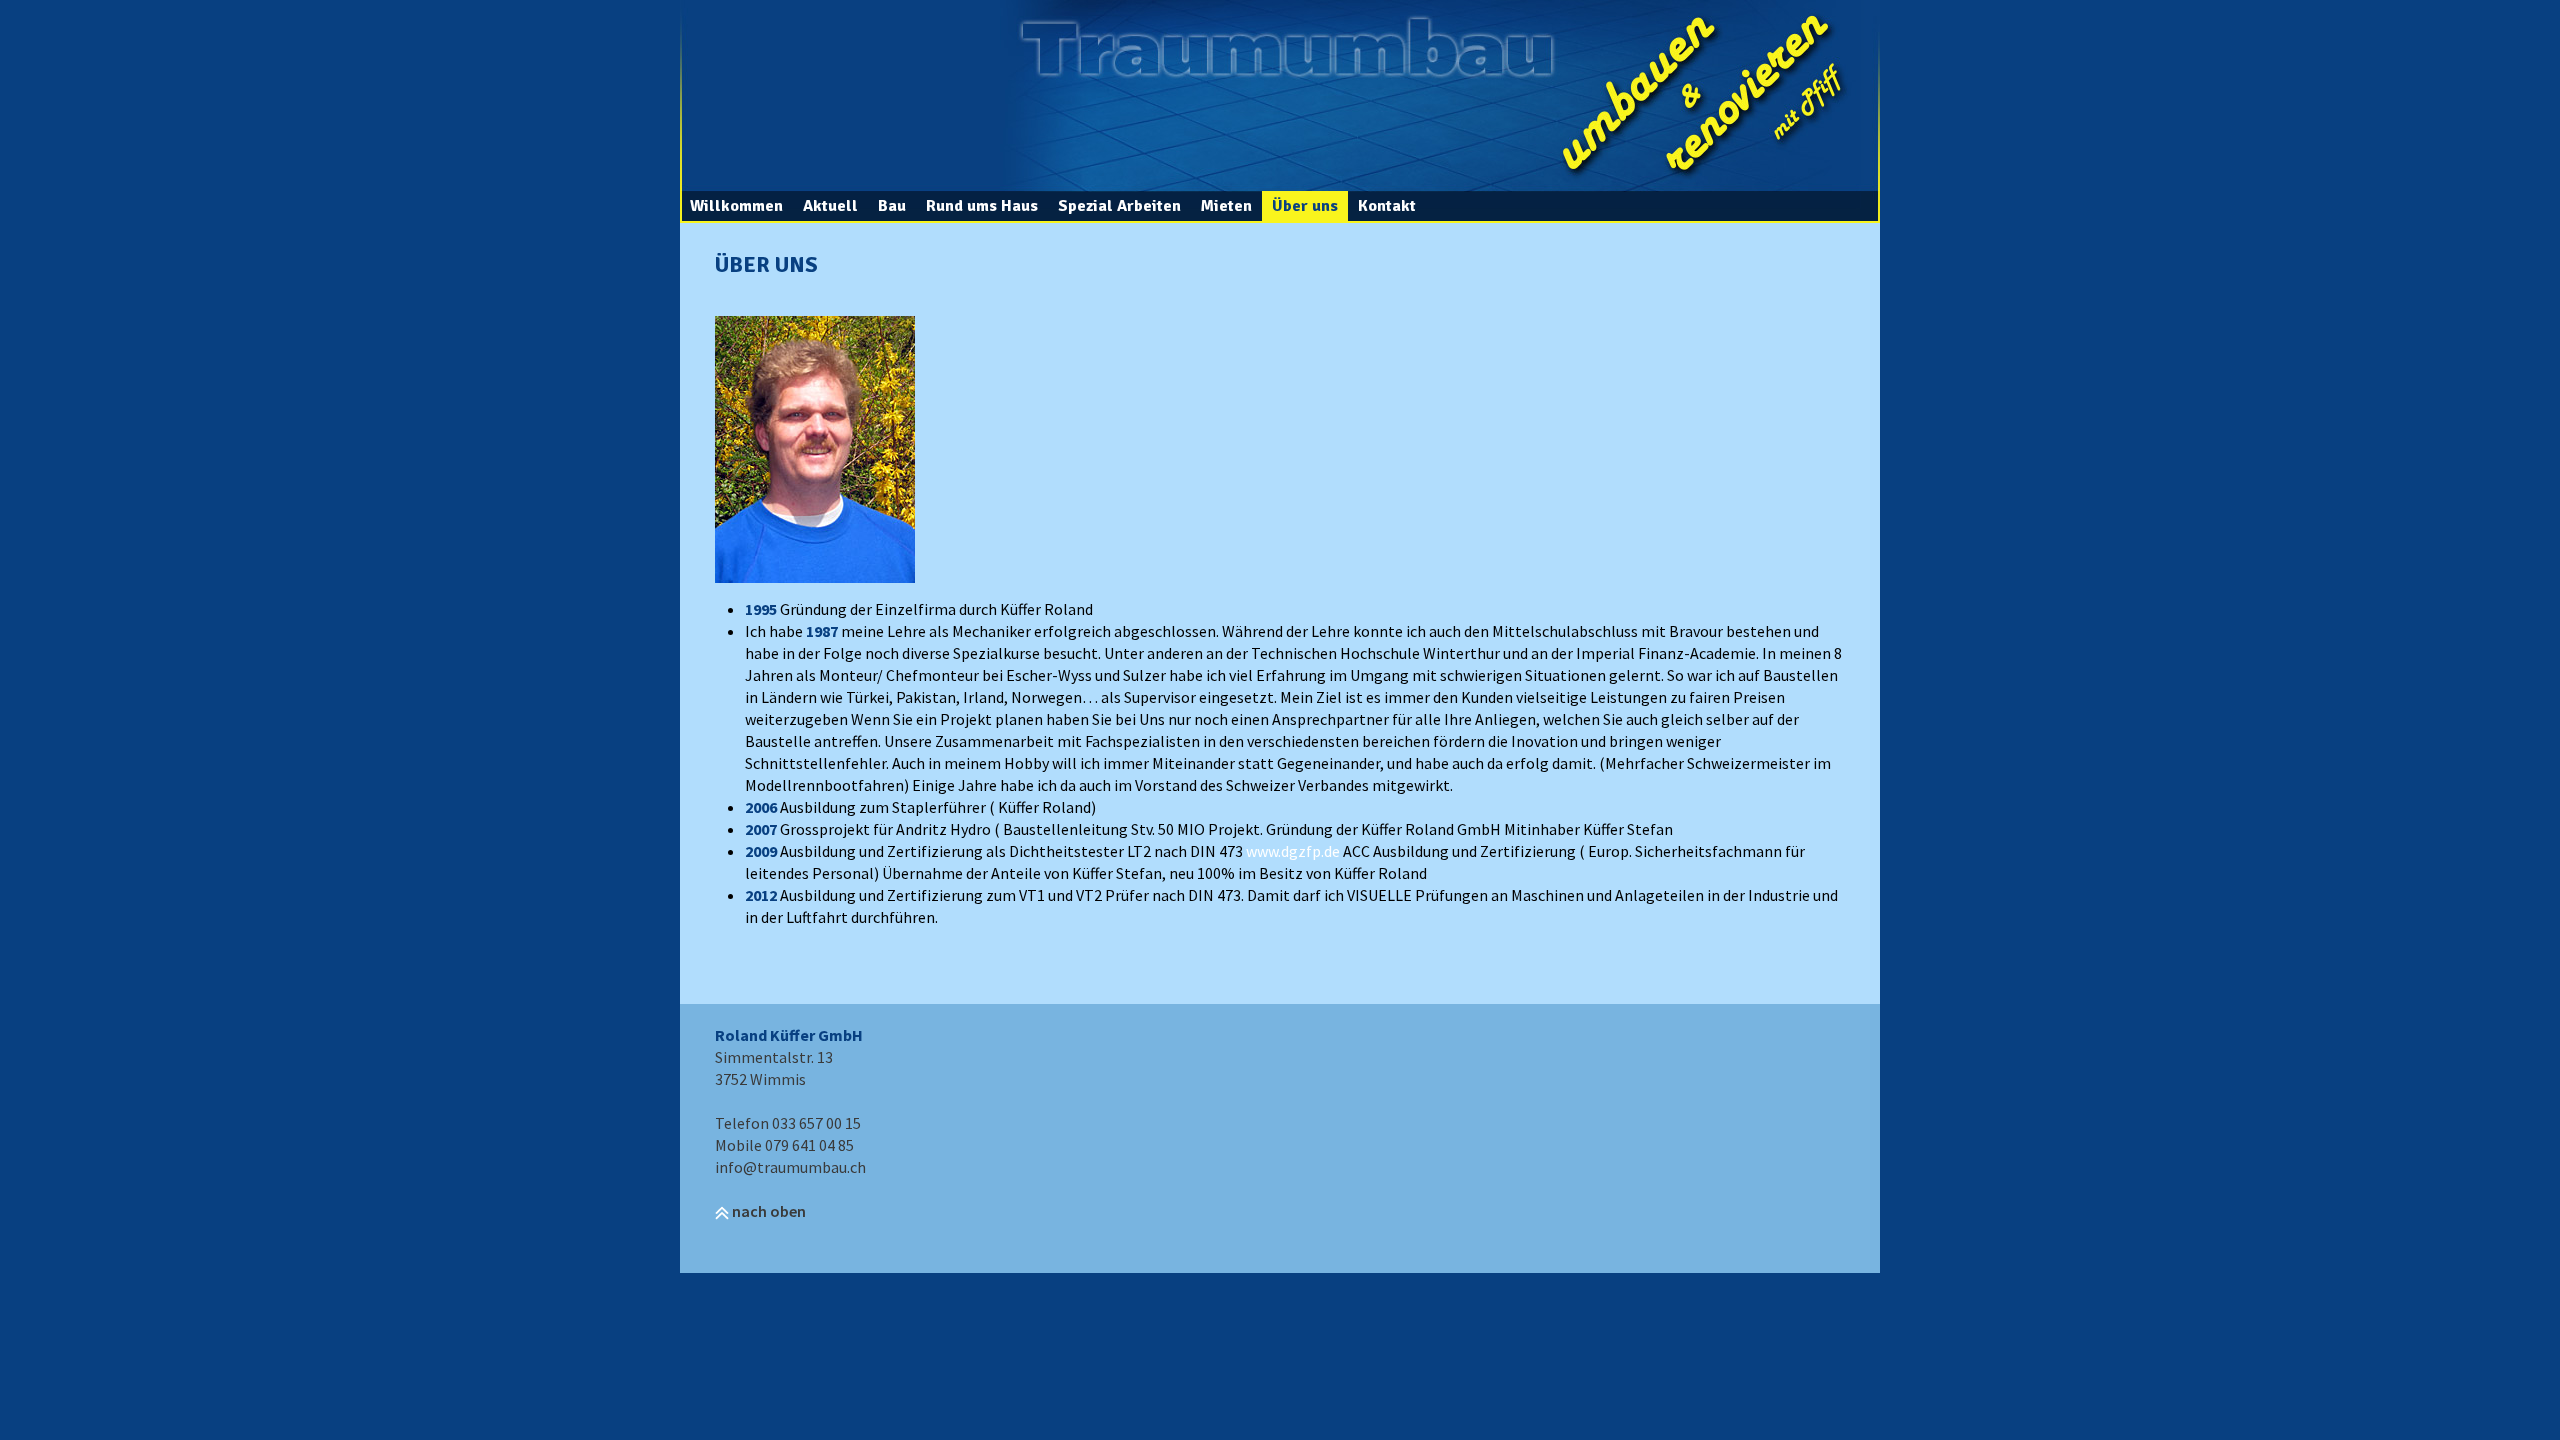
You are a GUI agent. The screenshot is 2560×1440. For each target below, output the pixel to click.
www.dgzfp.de (1293, 851)
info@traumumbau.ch (790, 1167)
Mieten (1226, 206)
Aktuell (830, 206)
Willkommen (736, 206)
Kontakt (1387, 206)
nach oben (767, 1211)
